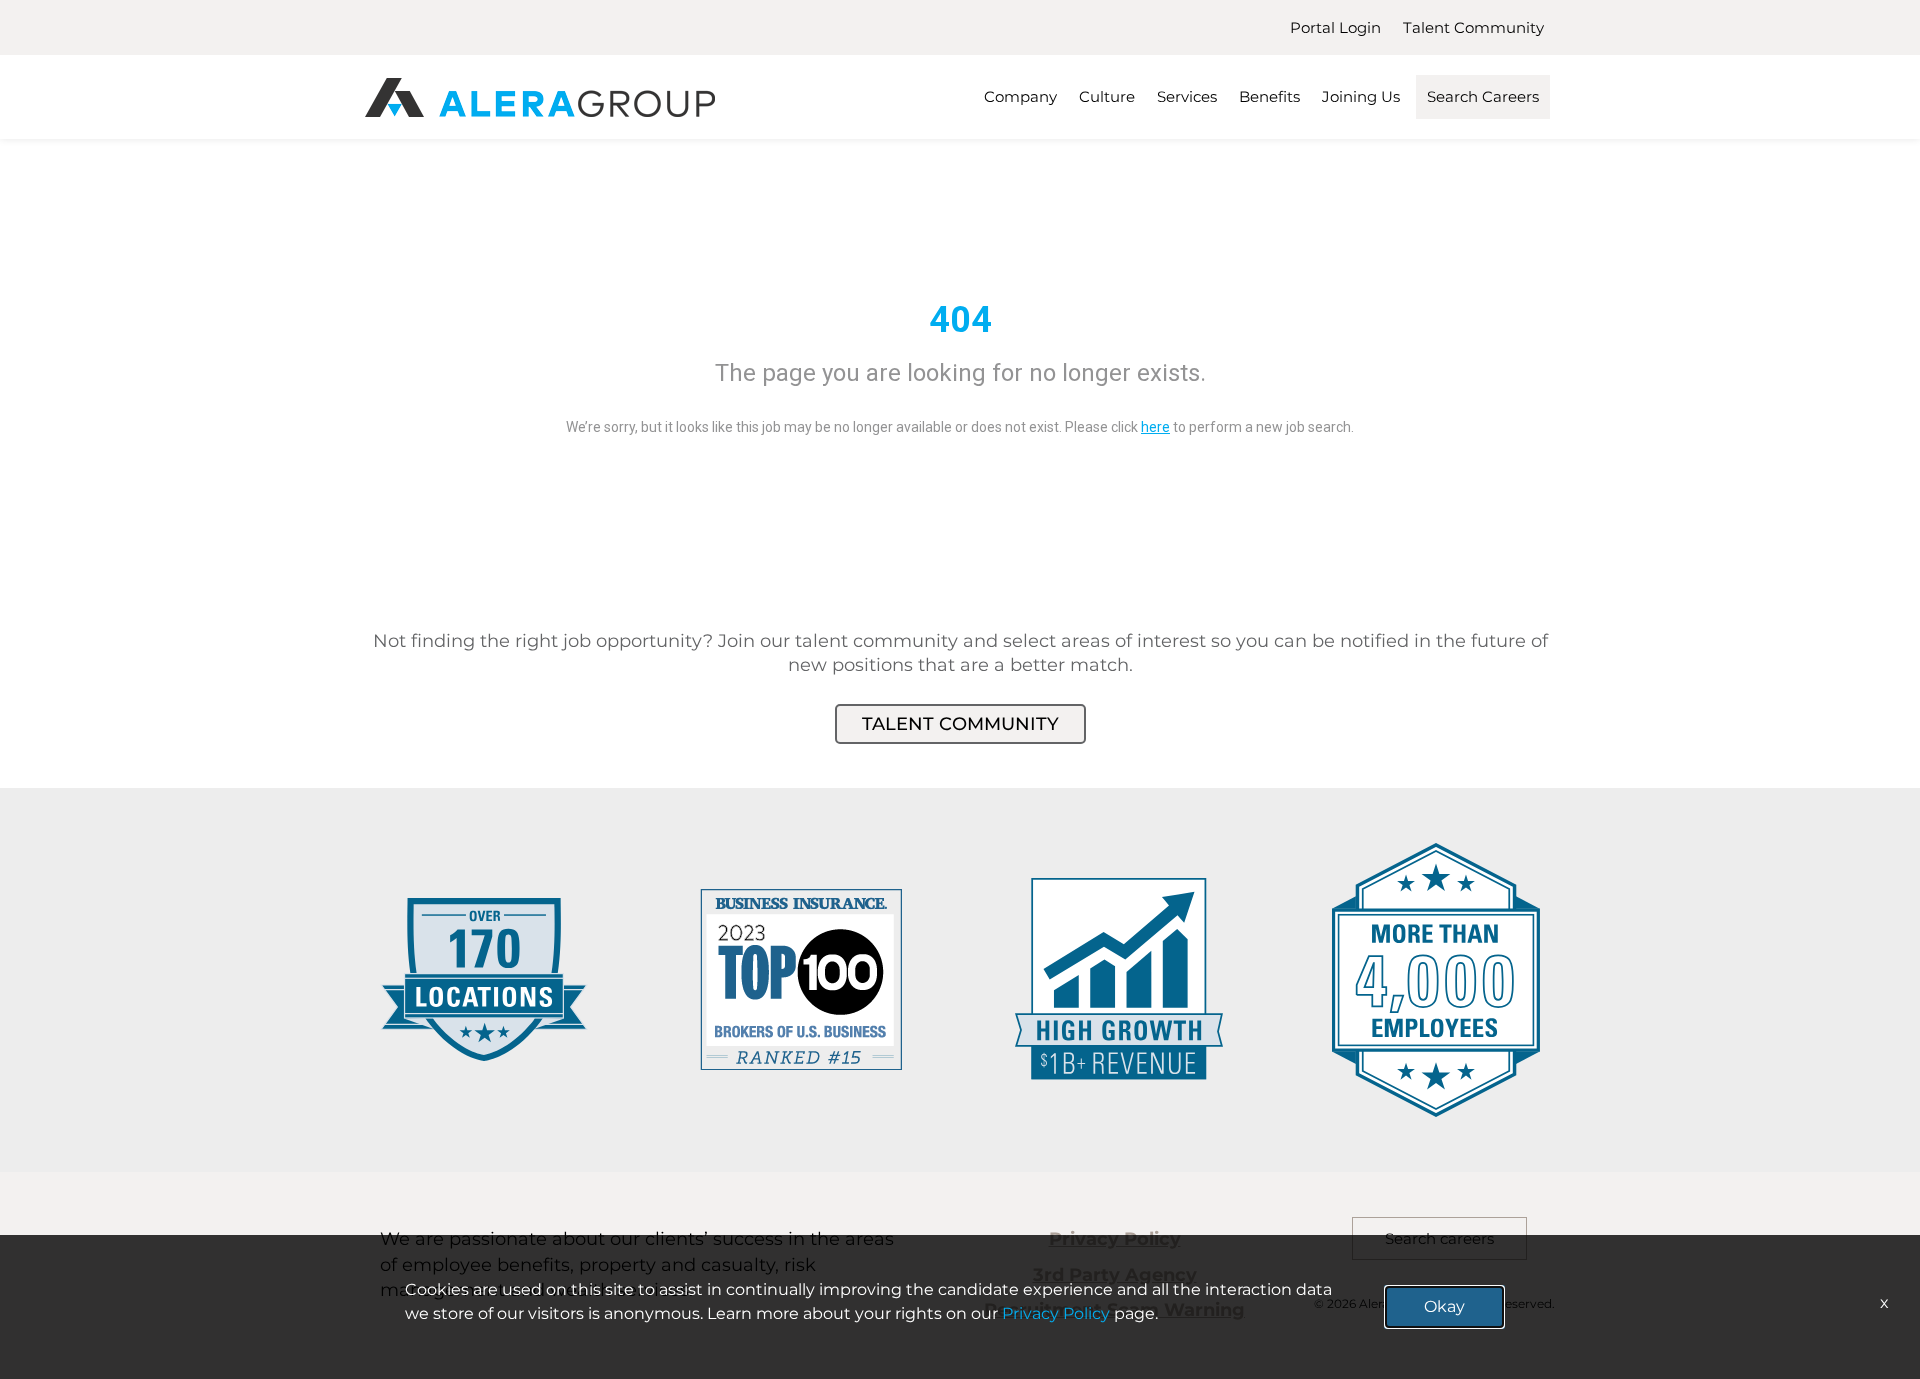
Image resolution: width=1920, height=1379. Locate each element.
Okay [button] (1444, 1306)
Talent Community (1473, 27)
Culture (1107, 96)
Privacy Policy (1056, 1313)
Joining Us (1361, 96)
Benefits (1269, 96)
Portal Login (1335, 27)
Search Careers (1483, 96)
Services (1187, 96)
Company (1020, 96)
